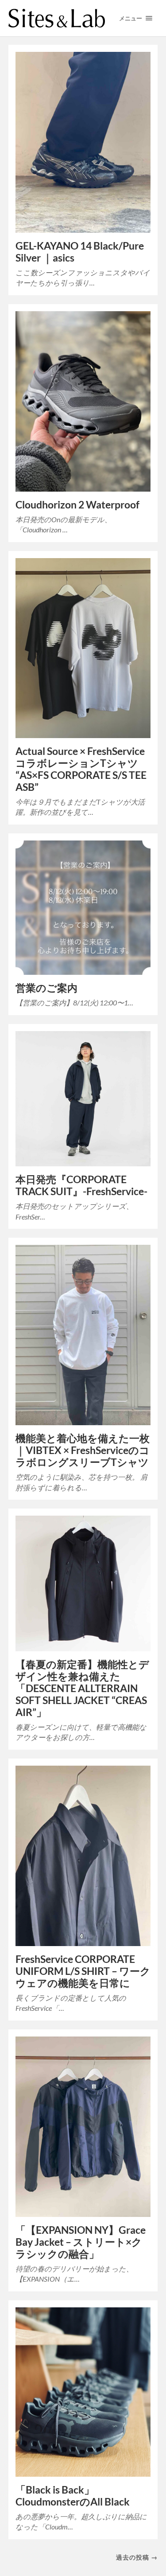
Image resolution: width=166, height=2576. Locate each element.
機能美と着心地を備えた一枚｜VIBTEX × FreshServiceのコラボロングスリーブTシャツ (83, 1450)
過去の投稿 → (137, 2557)
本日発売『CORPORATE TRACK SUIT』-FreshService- (81, 1185)
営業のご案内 (46, 988)
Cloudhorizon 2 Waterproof (77, 505)
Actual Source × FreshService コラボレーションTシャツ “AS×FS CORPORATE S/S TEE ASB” (81, 769)
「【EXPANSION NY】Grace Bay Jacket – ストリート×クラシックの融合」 (81, 2242)
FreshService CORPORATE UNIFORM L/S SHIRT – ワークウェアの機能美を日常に (83, 1971)
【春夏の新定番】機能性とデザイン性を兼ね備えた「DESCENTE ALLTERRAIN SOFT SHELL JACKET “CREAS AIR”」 (82, 1688)
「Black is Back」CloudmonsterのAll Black (73, 2496)
